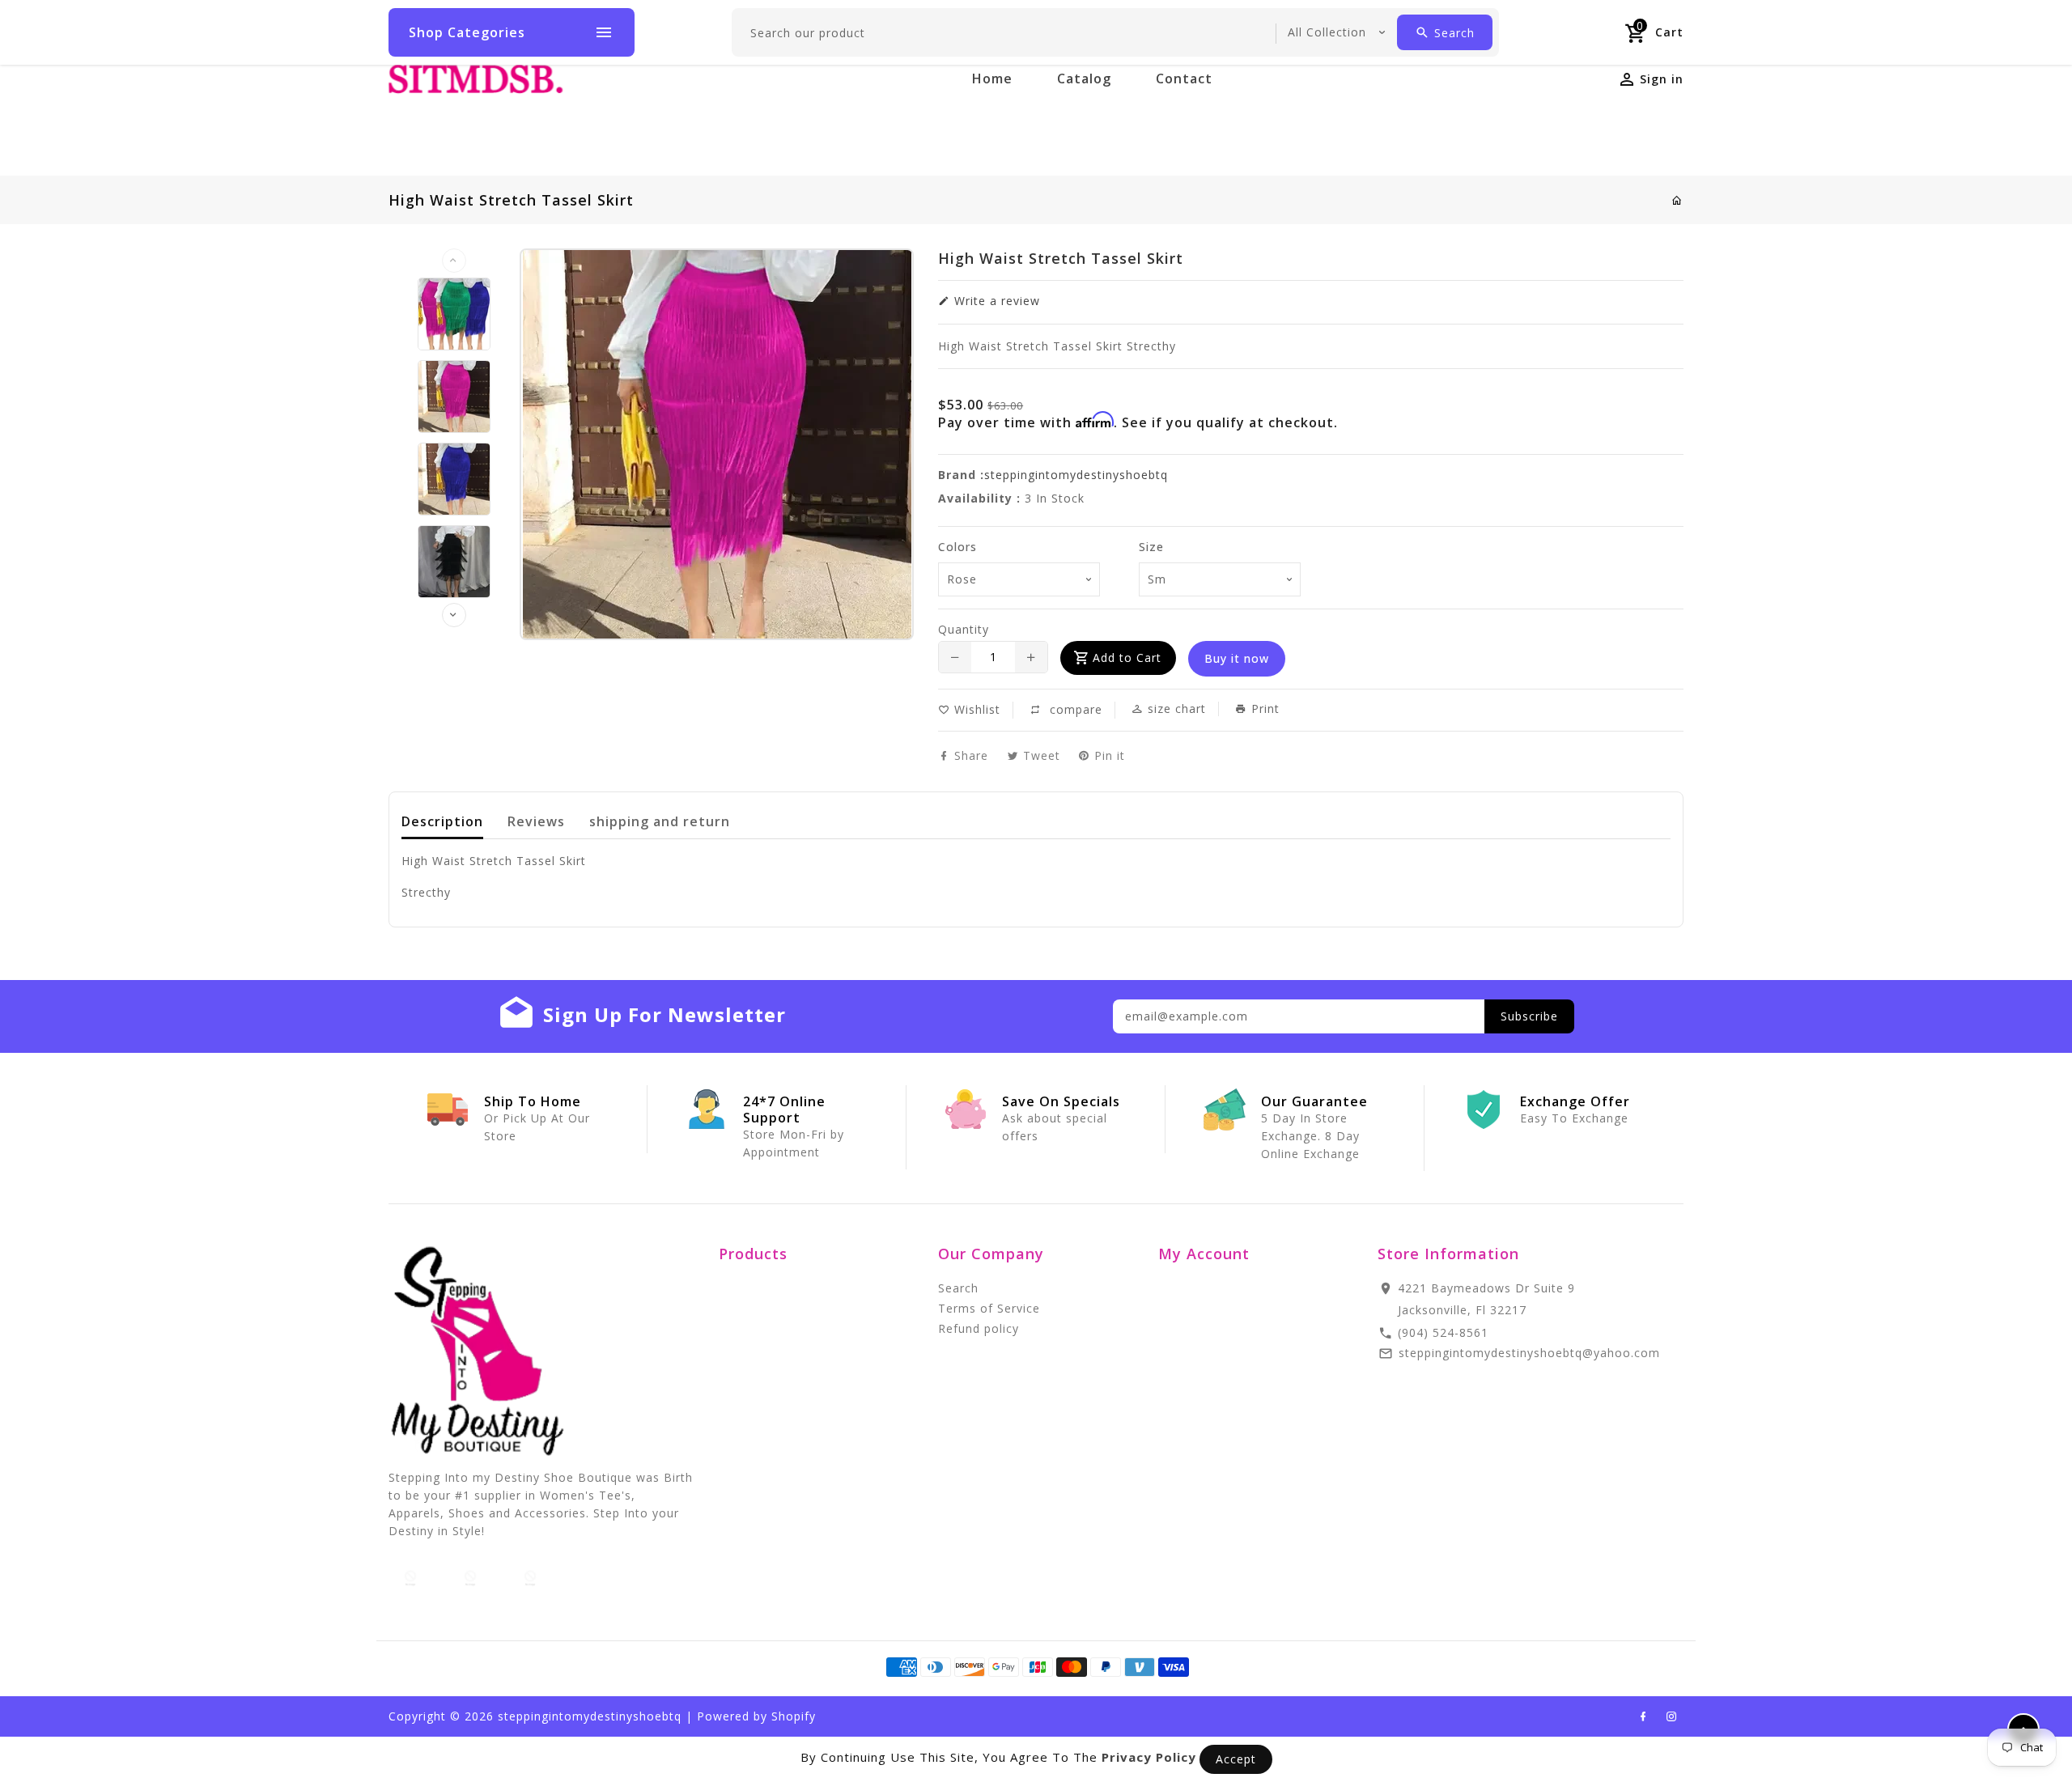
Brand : (961, 475)
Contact (1184, 78)
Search (958, 1288)
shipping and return (660, 821)
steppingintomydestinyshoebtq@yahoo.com (1529, 1353)
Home (992, 78)
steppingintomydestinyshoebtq (1076, 475)
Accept (1236, 1759)
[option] (454, 314)
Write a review (995, 301)
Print (1263, 709)
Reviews (536, 821)
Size (1151, 547)
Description (442, 821)
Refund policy (979, 1328)
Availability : (979, 498)
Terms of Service (989, 1308)
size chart (1175, 709)
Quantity (964, 629)
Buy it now (1237, 658)
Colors (957, 547)
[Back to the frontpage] (1677, 200)
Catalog (1084, 78)
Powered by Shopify (756, 1716)
